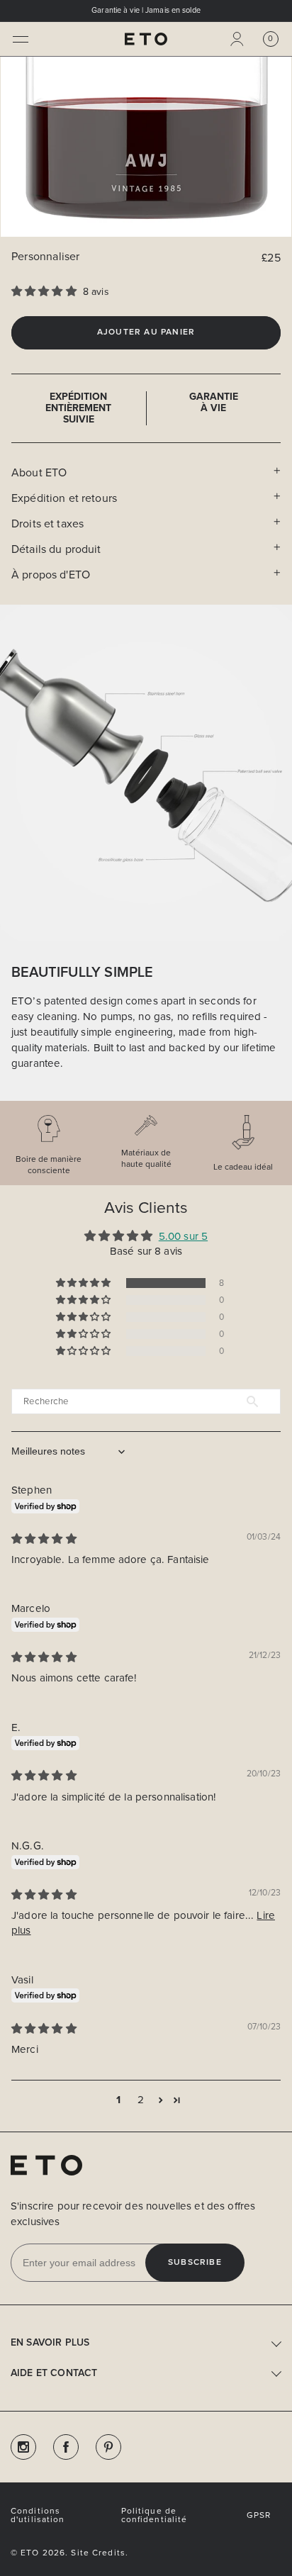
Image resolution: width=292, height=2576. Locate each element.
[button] (21, 39)
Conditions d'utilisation (38, 2515)
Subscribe (195, 2263)
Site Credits (98, 2553)
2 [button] (141, 2100)
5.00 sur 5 (183, 1236)
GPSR (259, 2515)
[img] (44, 1539)
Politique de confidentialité (155, 2515)
